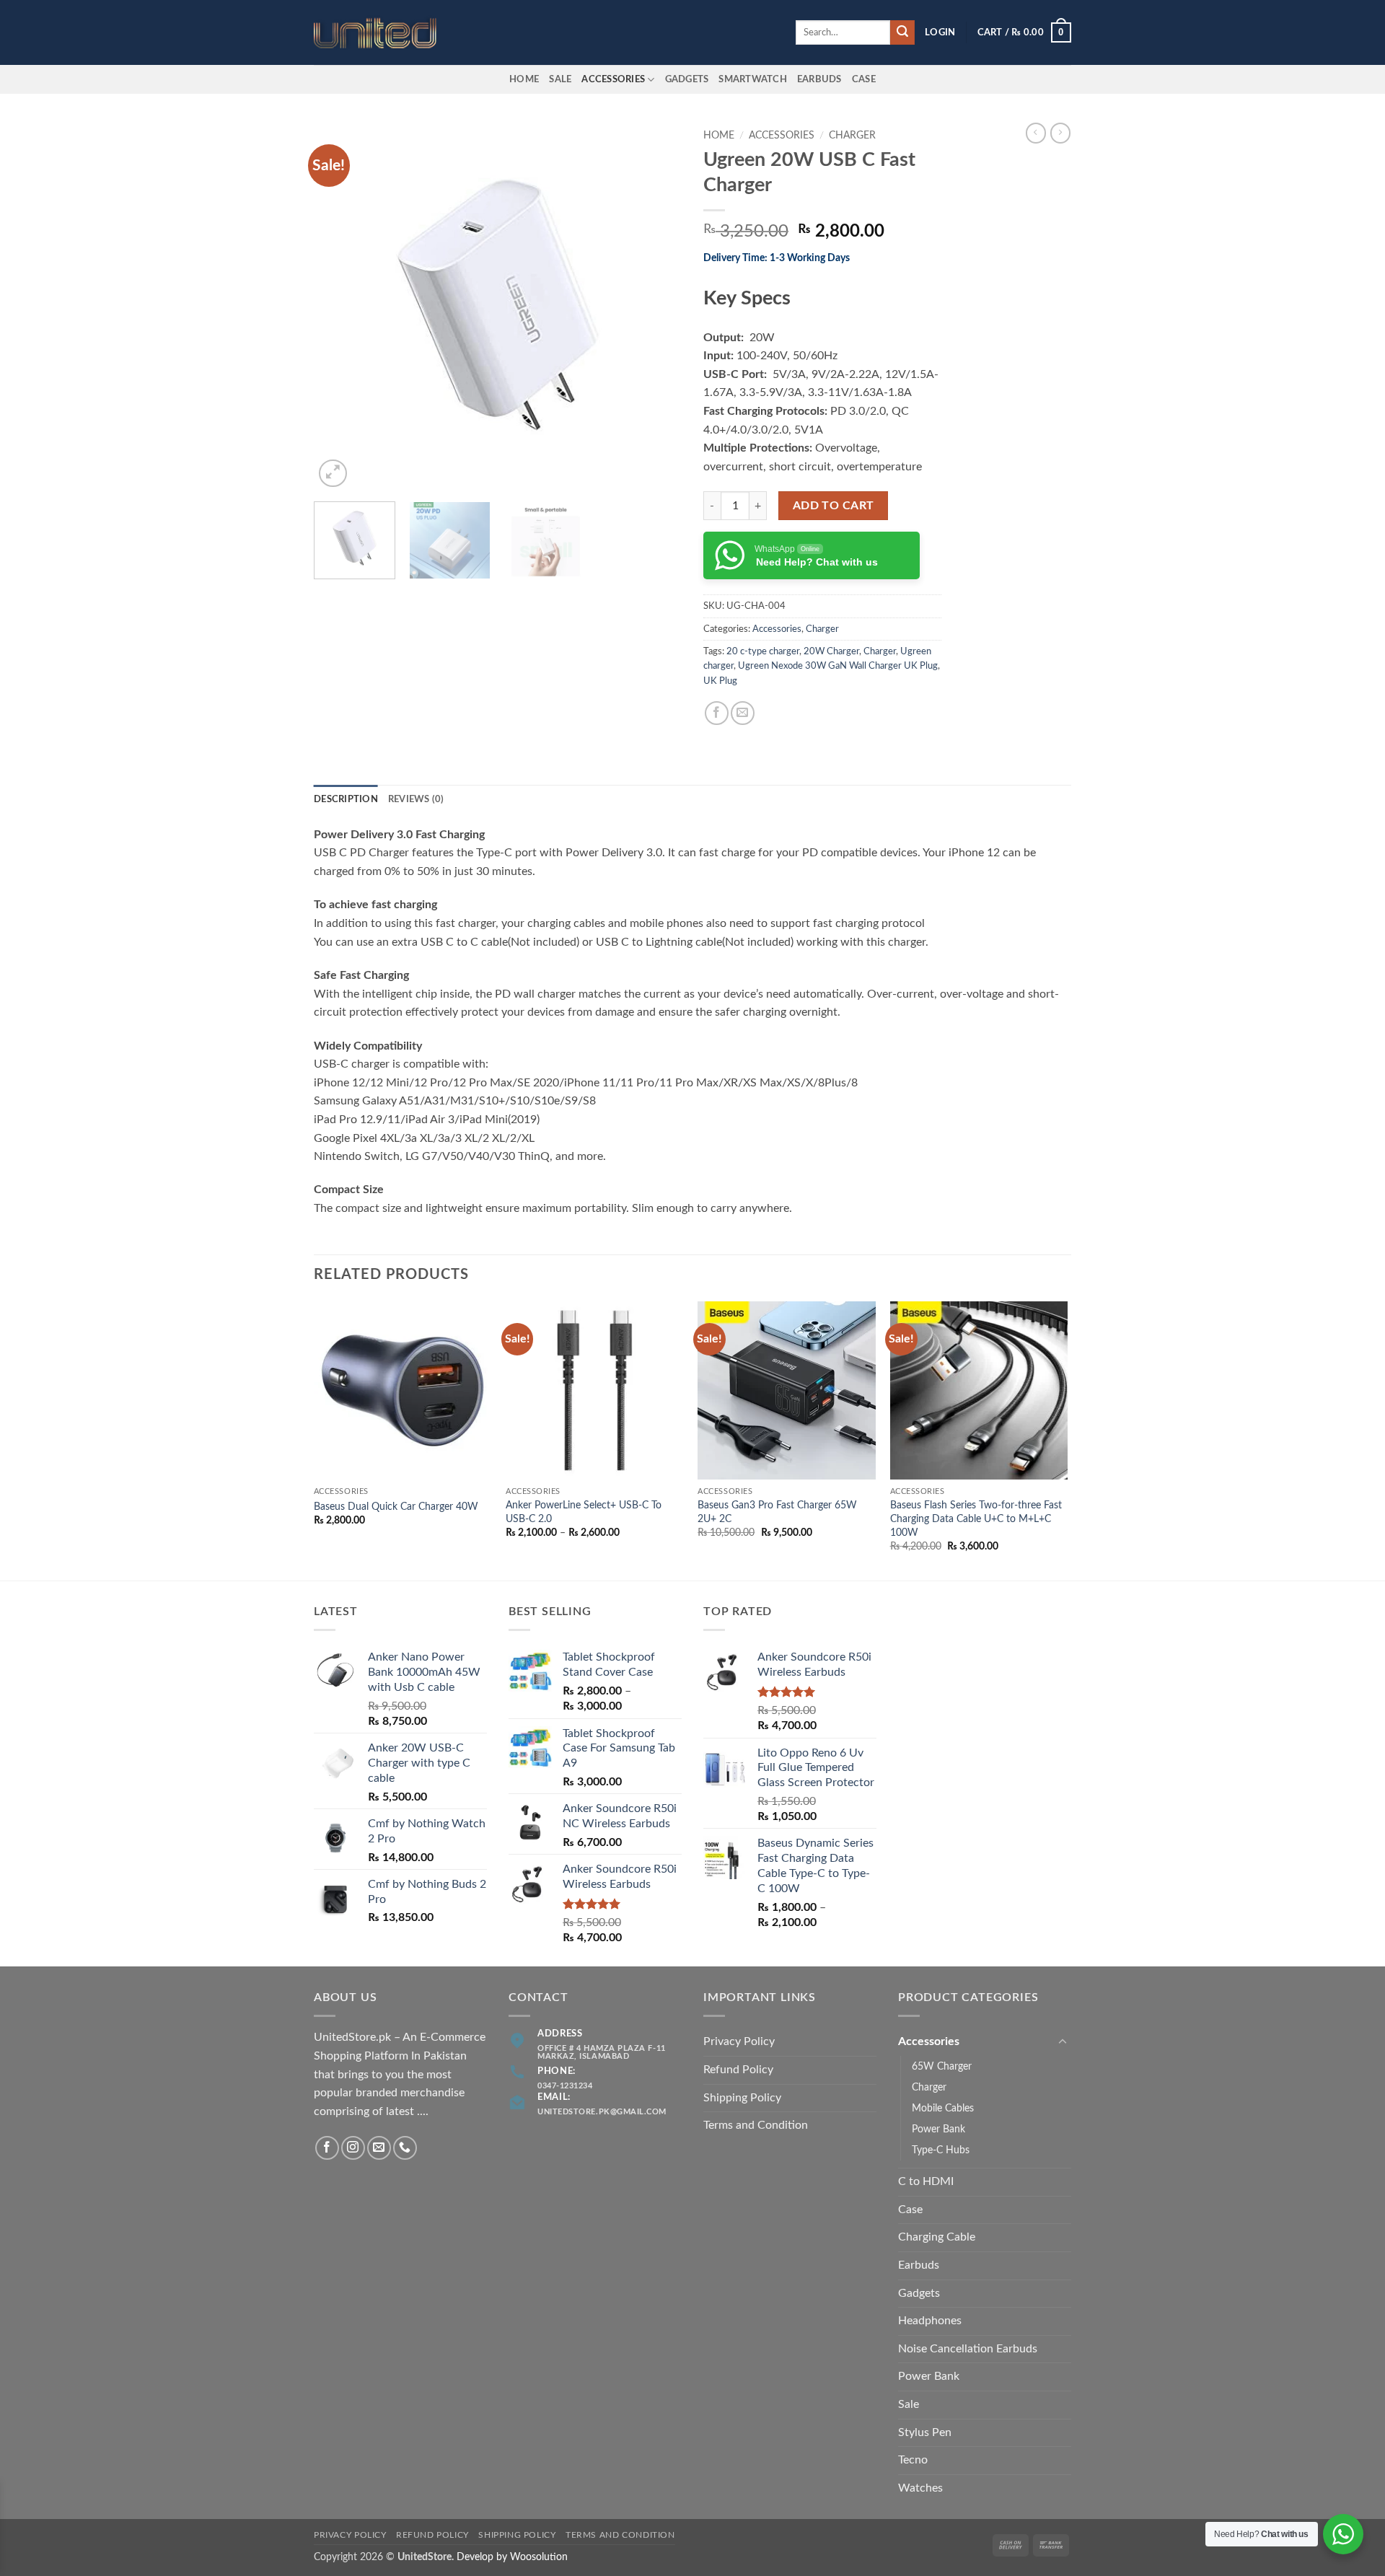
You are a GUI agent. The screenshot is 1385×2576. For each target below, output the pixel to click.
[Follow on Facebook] (327, 2148)
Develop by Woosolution (512, 2557)
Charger (852, 136)
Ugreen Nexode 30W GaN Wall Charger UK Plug (838, 666)
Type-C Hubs (941, 2150)
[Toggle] (1063, 2042)
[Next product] (1036, 133)
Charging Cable (937, 2237)
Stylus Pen (925, 2432)
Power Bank (938, 2129)
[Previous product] (1060, 133)
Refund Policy (738, 2070)
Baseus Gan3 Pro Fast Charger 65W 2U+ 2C (777, 1512)
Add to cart (834, 506)
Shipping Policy (742, 2098)
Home (524, 79)
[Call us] (405, 2148)
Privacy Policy (739, 2041)
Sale (560, 79)
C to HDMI (926, 2181)
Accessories (613, 79)
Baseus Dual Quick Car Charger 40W (396, 1507)
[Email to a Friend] (743, 713)
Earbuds (919, 2265)
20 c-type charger (763, 651)
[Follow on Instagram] (353, 2148)
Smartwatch (753, 79)
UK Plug (720, 681)
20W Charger (831, 651)
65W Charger (942, 2066)
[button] (940, 32)
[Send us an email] (379, 2148)
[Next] (656, 307)
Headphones (930, 2321)
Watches (920, 2488)
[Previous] (339, 307)
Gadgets (687, 79)
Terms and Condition (756, 2125)
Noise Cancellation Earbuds (968, 2349)
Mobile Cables (943, 2108)
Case (864, 79)
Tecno (913, 2460)
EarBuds (819, 79)
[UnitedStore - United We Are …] (386, 33)
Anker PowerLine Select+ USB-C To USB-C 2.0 (584, 1512)
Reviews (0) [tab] (416, 799)
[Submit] (902, 32)
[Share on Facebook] (717, 713)
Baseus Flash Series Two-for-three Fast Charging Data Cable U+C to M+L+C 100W (976, 1518)
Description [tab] (346, 799)
